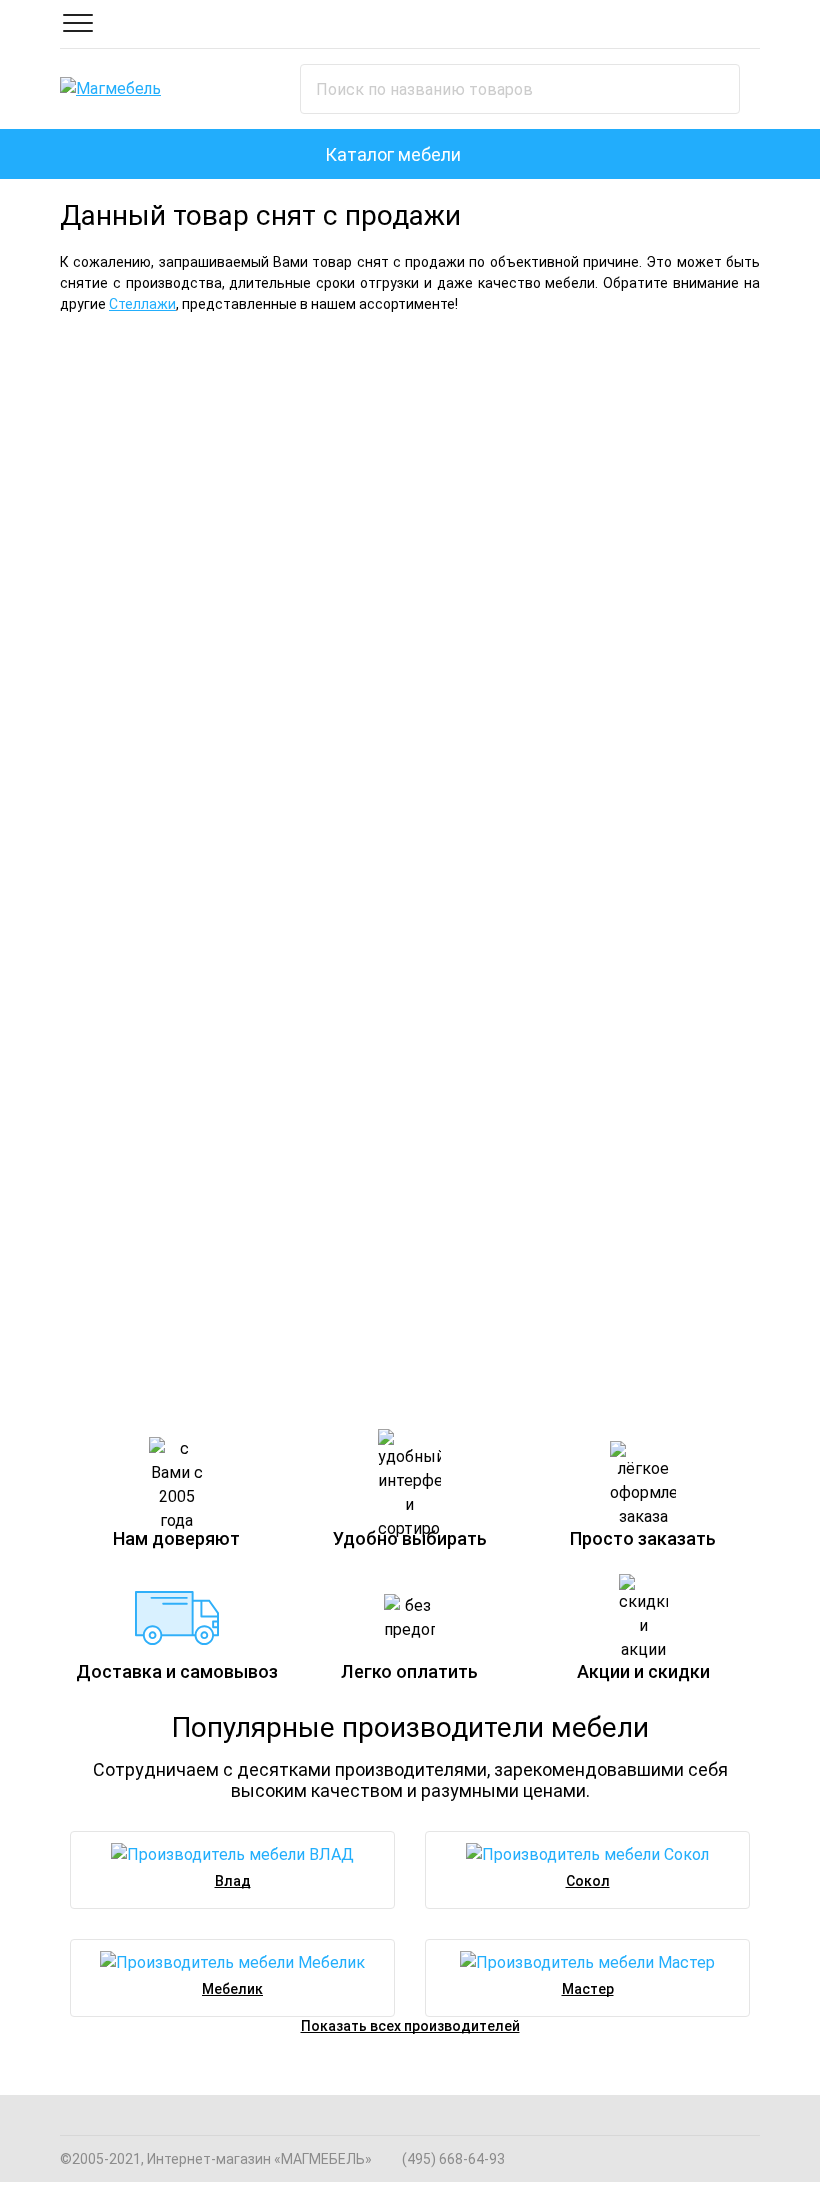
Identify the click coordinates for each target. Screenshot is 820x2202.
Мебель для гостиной (574, 364)
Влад (233, 1881)
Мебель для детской (152, 748)
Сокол (588, 1881)
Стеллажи (142, 304)
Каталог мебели (393, 154)
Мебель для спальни (203, 364)
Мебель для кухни (501, 748)
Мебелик (232, 1989)
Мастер (588, 1989)
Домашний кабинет (507, 1118)
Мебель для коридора (161, 1118)
